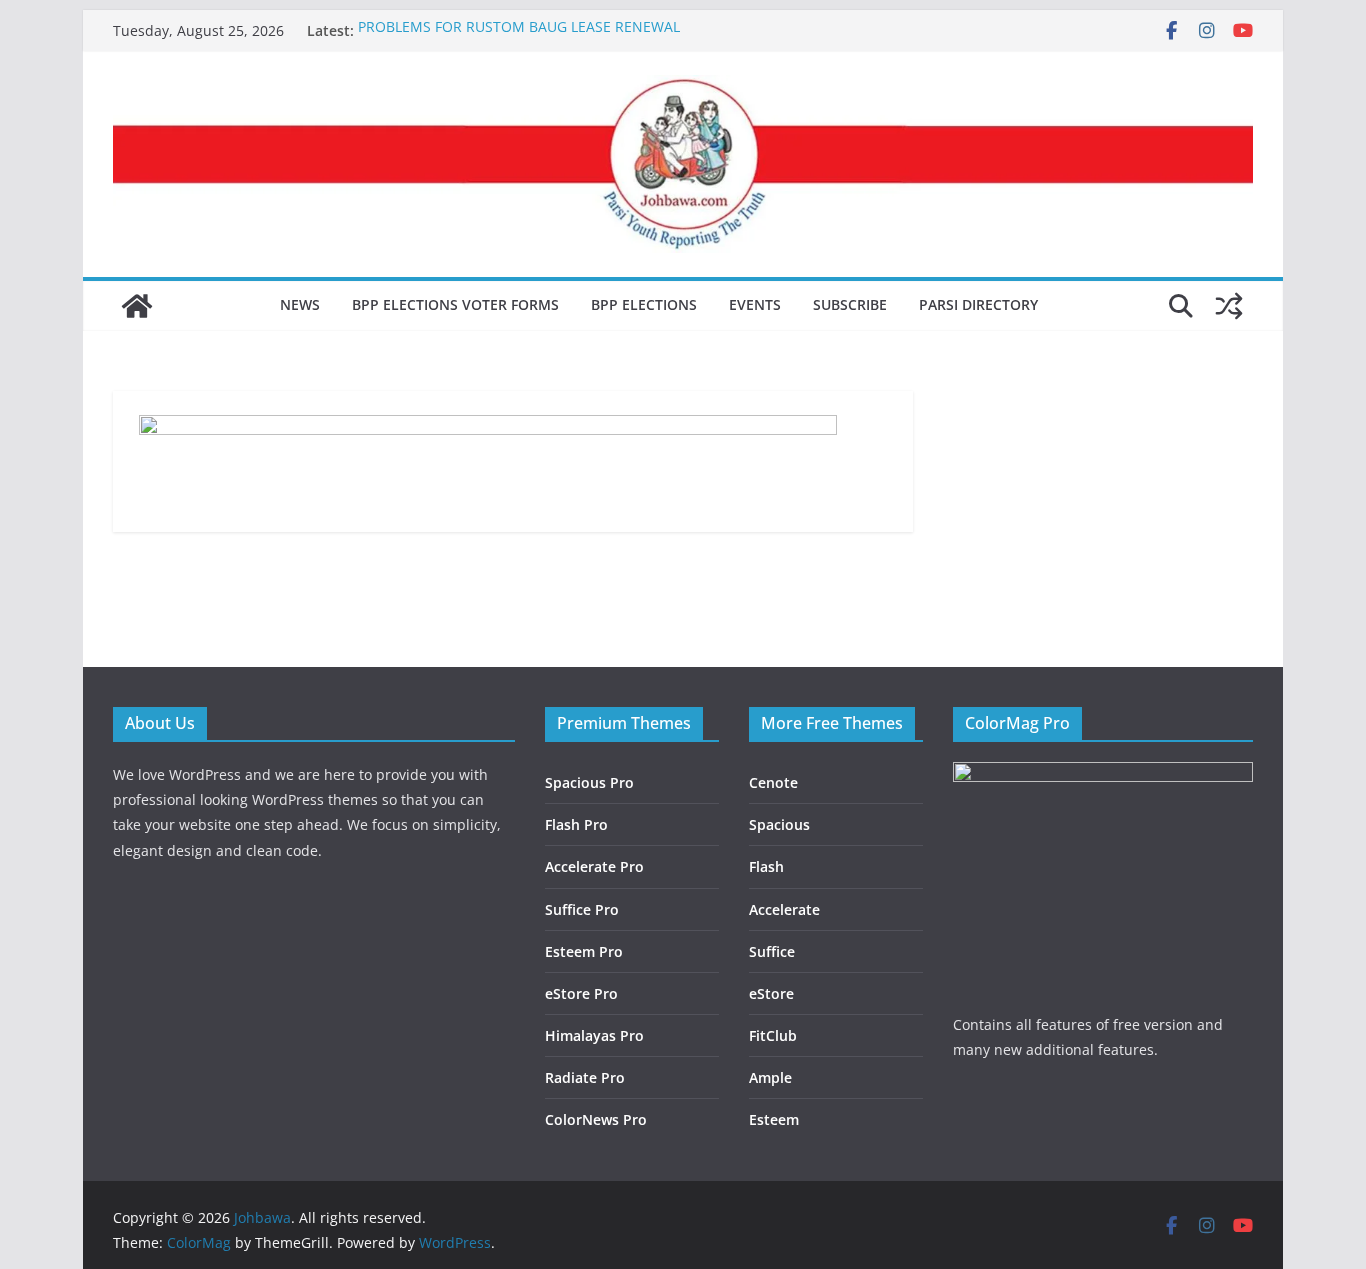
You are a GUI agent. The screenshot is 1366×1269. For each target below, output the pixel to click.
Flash (766, 866)
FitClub (773, 1035)
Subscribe (850, 304)
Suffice (772, 951)
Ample (770, 1077)
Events (755, 304)
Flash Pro (576, 824)
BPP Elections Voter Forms (455, 304)
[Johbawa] (137, 306)
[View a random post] (1229, 306)
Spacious (779, 824)
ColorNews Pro (596, 1119)
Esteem (774, 1119)
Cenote (773, 782)
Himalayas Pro (594, 1035)
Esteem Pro (584, 951)
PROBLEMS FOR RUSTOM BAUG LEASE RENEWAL (519, 30)
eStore (771, 993)
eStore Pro (581, 993)
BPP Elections (644, 304)
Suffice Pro (582, 909)
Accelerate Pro (594, 866)
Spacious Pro (589, 782)
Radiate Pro (585, 1077)
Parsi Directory (978, 304)
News (300, 304)
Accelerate (784, 909)
